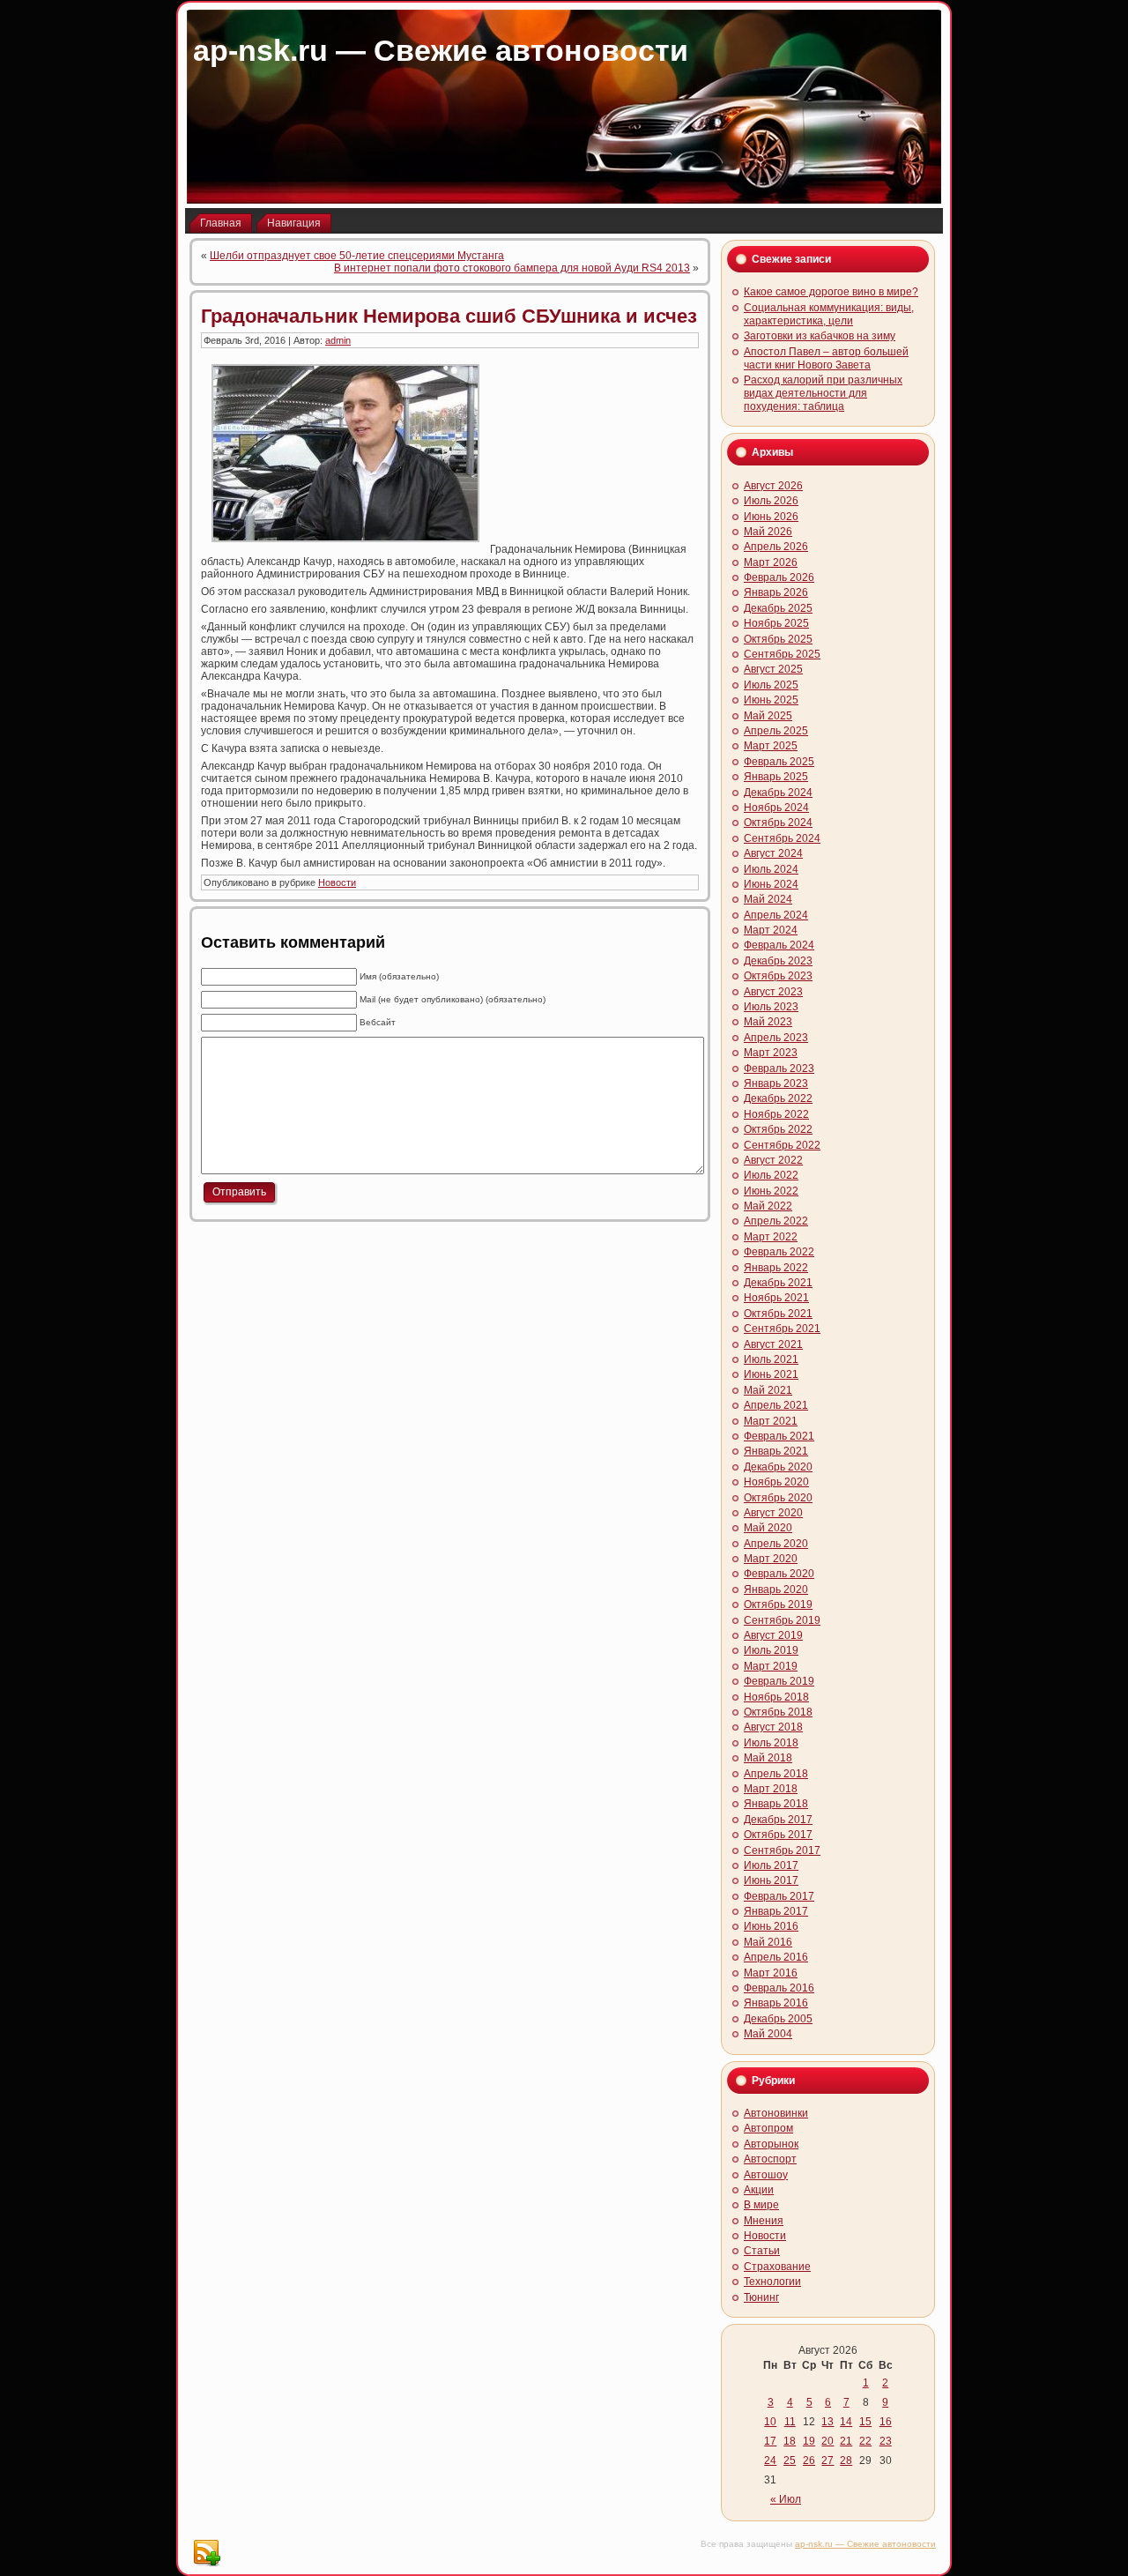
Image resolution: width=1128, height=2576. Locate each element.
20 (827, 2441)
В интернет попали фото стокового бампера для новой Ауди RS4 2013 (512, 268)
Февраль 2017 (779, 1896)
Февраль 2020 (779, 1574)
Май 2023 (768, 1022)
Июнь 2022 (771, 1191)
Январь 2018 (776, 1804)
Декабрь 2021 (778, 1283)
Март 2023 (771, 1053)
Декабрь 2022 (778, 1098)
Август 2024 (773, 853)
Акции (759, 2190)
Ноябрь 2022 (776, 1114)
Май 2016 (768, 1942)
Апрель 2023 (776, 1038)
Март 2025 (771, 746)
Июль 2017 (771, 1865)
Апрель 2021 (776, 1405)
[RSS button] (206, 2553)
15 (865, 2422)
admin (338, 340)
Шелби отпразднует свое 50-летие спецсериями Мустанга (357, 256)
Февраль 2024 (779, 945)
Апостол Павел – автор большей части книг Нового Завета (826, 358)
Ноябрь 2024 (776, 808)
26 (809, 2461)
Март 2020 (771, 1559)
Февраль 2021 (779, 1436)
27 (827, 2461)
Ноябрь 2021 (776, 1298)
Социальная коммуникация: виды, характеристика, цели (829, 314)
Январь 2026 (776, 592)
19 (809, 2441)
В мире (761, 2205)
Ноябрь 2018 (776, 1697)
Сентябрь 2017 (782, 1850)
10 (770, 2422)
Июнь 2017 (771, 1880)
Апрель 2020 (776, 1544)
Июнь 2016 (771, 1926)
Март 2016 (771, 1973)
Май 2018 (768, 1758)
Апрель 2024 (776, 915)
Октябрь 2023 (778, 976)
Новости (337, 882)
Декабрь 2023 (778, 961)
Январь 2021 (776, 1451)
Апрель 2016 (776, 1957)
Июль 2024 (771, 869)
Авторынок (771, 2144)
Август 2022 (773, 1160)
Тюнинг (761, 2297)
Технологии (772, 2282)
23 (886, 2441)
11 (790, 2422)
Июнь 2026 (771, 517)
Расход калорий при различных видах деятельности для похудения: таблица (823, 393)
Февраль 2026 (779, 577)
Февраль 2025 (779, 762)
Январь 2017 (776, 1911)
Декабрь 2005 (778, 2019)
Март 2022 (771, 1237)
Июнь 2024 (771, 884)
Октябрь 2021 (778, 1314)
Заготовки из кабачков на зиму (820, 336)
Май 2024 (768, 899)
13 (827, 2422)
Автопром (768, 2128)
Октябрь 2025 (778, 639)
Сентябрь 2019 (782, 1620)
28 (846, 2461)
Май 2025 (768, 716)
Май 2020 (768, 1528)
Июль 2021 (771, 1359)
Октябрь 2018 (778, 1712)
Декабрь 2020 (778, 1467)
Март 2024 (771, 930)
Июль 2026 (771, 501)
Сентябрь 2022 (782, 1145)
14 (846, 2422)
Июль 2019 (771, 1650)
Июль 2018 (771, 1743)
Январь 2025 (776, 777)
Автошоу (766, 2175)
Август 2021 (773, 1344)
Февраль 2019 (779, 1681)
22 (865, 2441)
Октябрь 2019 (778, 1604)
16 (886, 2422)
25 (790, 2461)
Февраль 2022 (779, 1252)
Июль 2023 (771, 1007)
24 (770, 2461)
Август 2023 (773, 992)
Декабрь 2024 (778, 793)
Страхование (777, 2267)
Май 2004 (768, 2034)
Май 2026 (768, 532)
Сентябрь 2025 (782, 654)
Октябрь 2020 (778, 1498)
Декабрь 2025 (778, 608)
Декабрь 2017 (778, 1820)
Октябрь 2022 (778, 1129)
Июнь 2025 (771, 700)
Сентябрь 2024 (782, 838)
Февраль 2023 (779, 1068)
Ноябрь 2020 (776, 1482)
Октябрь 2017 (778, 1835)
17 (770, 2441)
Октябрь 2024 (778, 823)
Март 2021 (771, 1421)
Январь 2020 (776, 1590)
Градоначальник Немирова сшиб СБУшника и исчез (449, 316)
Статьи (762, 2251)
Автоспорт (770, 2159)
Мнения (764, 2221)
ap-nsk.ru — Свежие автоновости (441, 50)
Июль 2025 (771, 685)
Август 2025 (773, 669)
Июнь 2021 (771, 1374)
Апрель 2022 (776, 1221)
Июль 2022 (771, 1175)
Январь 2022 (776, 1268)
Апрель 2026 (776, 547)
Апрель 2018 (776, 1774)
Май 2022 (768, 1206)
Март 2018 (771, 1789)
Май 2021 (768, 1390)
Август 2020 (773, 1513)
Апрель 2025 (776, 731)
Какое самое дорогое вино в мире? (831, 292)
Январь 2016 (776, 2003)
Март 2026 (771, 562)
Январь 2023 (776, 1083)
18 (790, 2441)
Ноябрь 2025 (776, 623)
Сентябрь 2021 (782, 1329)
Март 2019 (771, 1666)
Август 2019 (773, 1635)
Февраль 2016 (779, 1988)
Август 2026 (773, 486)
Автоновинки (776, 2113)
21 (846, 2441)
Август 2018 (773, 1727)
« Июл (786, 2499)
